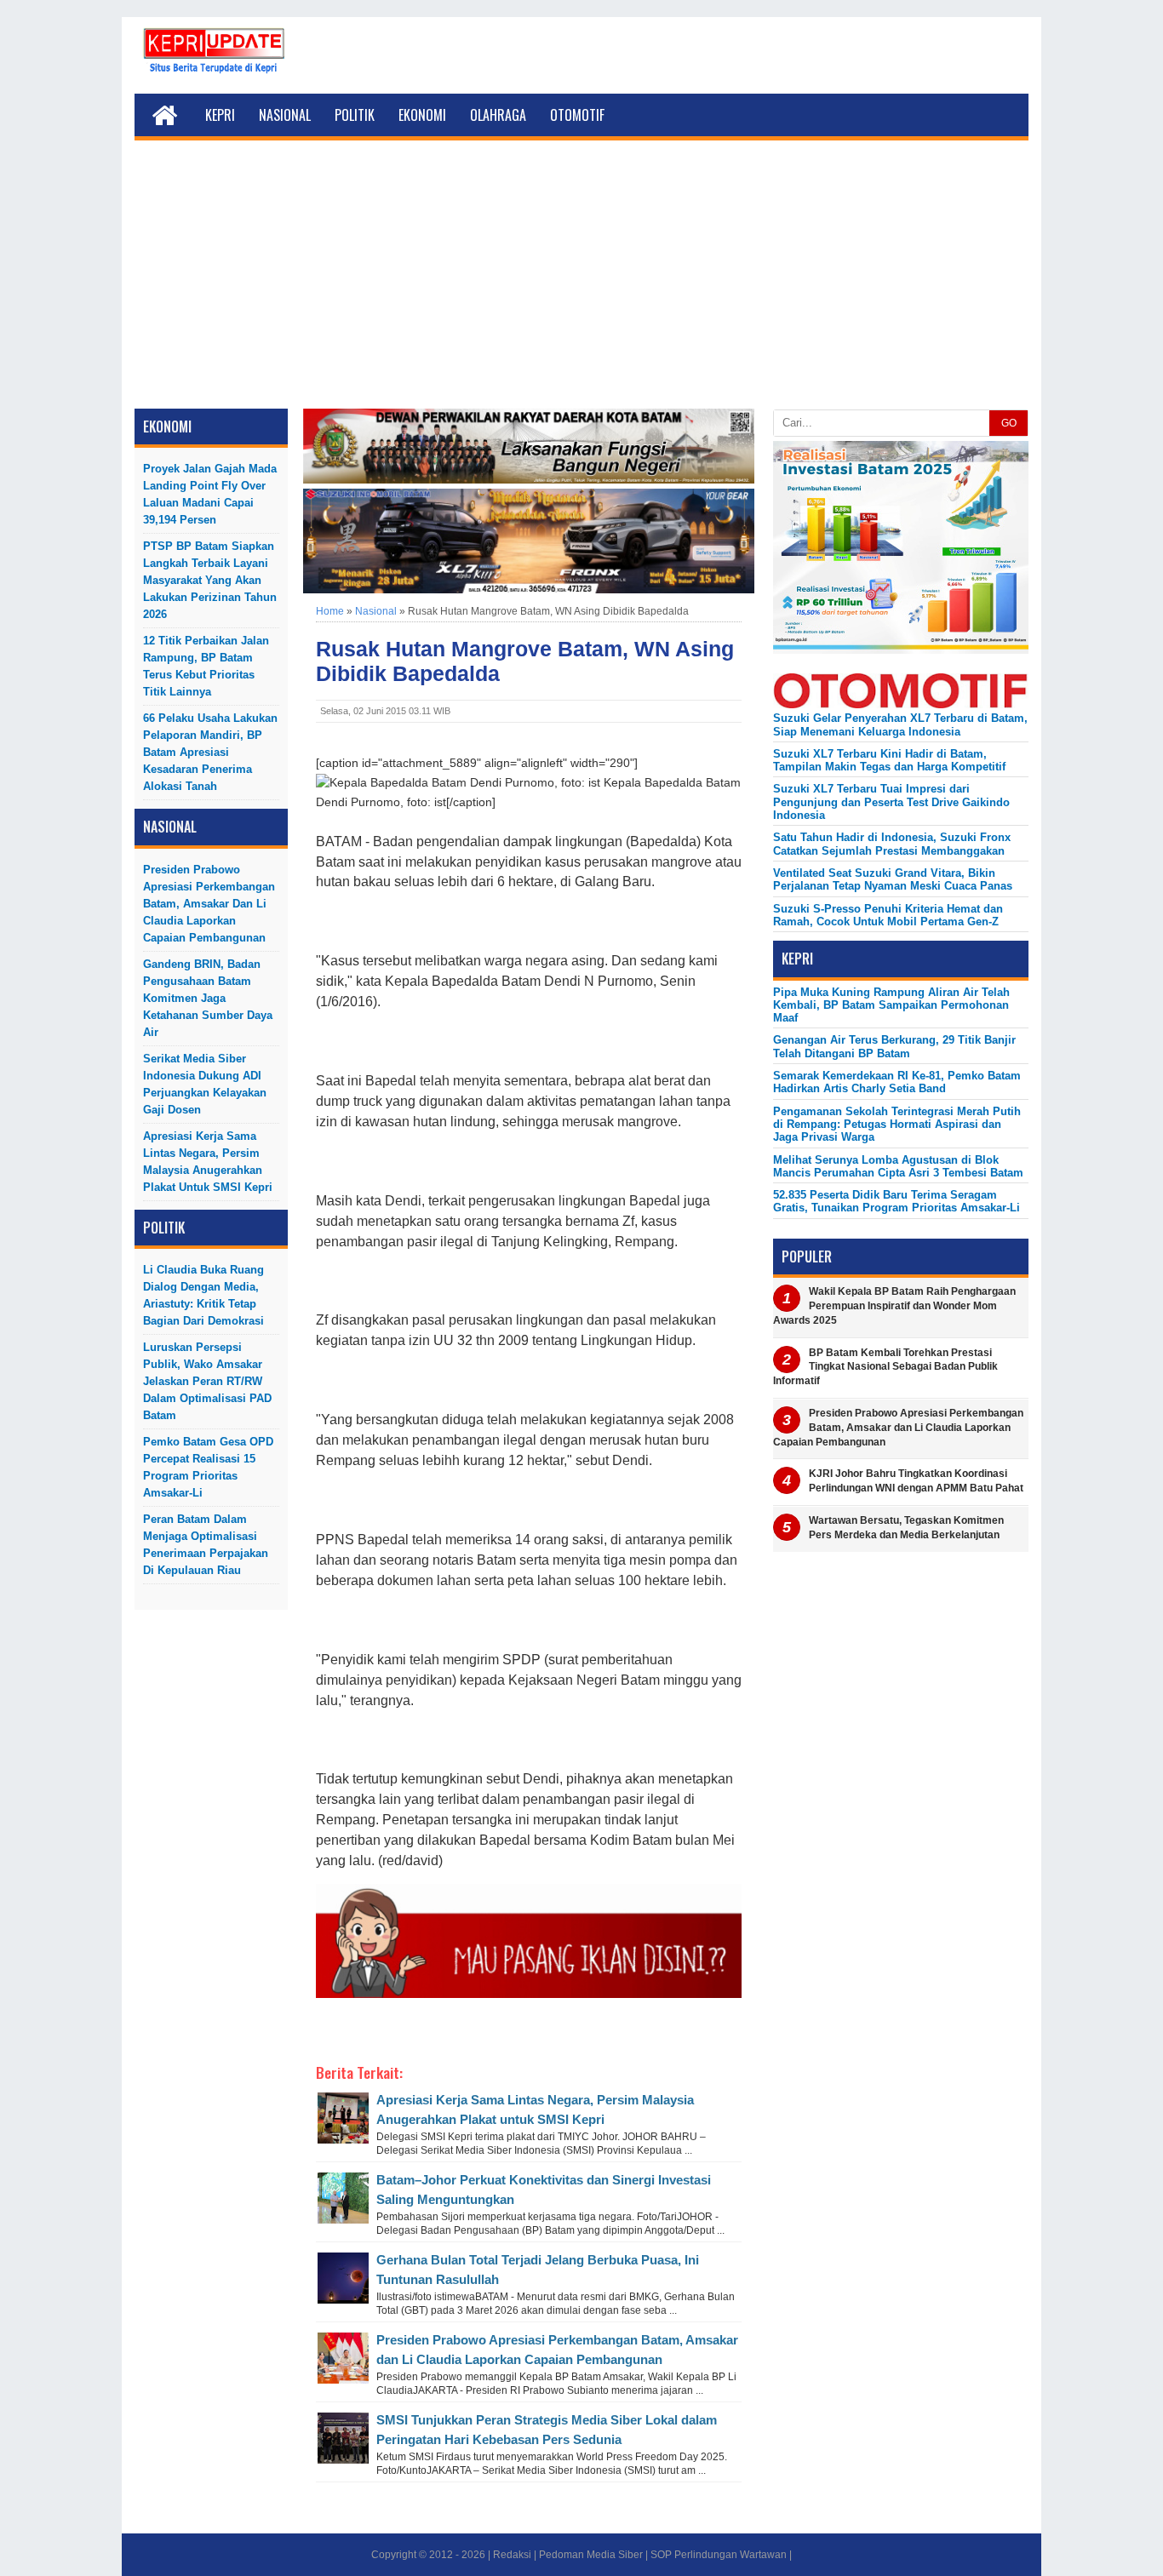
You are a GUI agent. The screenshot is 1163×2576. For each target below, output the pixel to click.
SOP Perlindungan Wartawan (719, 2555)
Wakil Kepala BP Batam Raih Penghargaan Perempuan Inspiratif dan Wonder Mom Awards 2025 (894, 1306)
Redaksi (512, 2555)
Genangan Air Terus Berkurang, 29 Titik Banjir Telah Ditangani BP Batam (894, 1046)
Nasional (285, 115)
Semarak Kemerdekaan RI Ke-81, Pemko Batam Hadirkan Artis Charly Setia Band (897, 1082)
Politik (355, 115)
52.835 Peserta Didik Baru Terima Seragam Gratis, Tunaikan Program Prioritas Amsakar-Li (897, 1201)
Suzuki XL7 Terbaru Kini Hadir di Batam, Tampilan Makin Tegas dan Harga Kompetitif (889, 760)
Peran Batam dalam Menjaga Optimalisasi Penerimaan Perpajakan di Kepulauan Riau (206, 1545)
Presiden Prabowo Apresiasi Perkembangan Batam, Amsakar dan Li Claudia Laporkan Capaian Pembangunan (209, 904)
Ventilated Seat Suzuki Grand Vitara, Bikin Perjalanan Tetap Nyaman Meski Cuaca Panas (893, 879)
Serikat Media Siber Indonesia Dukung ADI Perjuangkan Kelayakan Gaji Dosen (205, 1084)
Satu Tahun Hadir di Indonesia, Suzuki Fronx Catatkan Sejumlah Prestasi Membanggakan (892, 844)
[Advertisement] (581, 281)
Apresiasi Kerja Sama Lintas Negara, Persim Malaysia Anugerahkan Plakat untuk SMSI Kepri (208, 1162)
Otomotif (577, 115)
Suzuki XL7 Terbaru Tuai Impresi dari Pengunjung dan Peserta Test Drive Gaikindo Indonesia (891, 802)
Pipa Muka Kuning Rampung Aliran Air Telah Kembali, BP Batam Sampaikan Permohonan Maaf (891, 1005)
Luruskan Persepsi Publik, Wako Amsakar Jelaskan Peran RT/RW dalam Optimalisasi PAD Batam (207, 1381)
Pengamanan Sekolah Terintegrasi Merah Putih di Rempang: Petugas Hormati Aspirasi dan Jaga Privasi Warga (897, 1125)
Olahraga (498, 115)
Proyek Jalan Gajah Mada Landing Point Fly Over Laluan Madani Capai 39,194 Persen (210, 494)
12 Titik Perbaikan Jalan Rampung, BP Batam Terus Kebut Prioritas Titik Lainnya (206, 666)
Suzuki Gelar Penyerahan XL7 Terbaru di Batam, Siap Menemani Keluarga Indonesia (900, 724)
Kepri (220, 115)
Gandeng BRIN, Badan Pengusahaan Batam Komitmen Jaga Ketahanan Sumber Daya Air (208, 998)
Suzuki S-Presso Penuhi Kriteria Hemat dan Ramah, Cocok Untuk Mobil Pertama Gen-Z (888, 915)
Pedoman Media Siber (591, 2555)
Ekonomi (422, 115)
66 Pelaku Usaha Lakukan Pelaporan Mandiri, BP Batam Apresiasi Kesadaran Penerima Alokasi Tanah (210, 752)
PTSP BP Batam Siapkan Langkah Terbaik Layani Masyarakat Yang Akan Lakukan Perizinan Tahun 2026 (210, 580)
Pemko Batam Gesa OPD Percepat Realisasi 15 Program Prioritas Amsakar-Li (208, 1467)
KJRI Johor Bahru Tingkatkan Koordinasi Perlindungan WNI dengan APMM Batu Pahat (916, 1481)
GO (1009, 423)
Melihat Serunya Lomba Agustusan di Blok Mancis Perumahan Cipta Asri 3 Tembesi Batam (898, 1166)
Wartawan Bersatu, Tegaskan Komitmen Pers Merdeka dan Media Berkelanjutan (906, 1528)
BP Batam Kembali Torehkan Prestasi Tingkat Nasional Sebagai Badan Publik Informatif (885, 1367)
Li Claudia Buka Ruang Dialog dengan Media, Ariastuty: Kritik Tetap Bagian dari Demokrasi (203, 1295)
